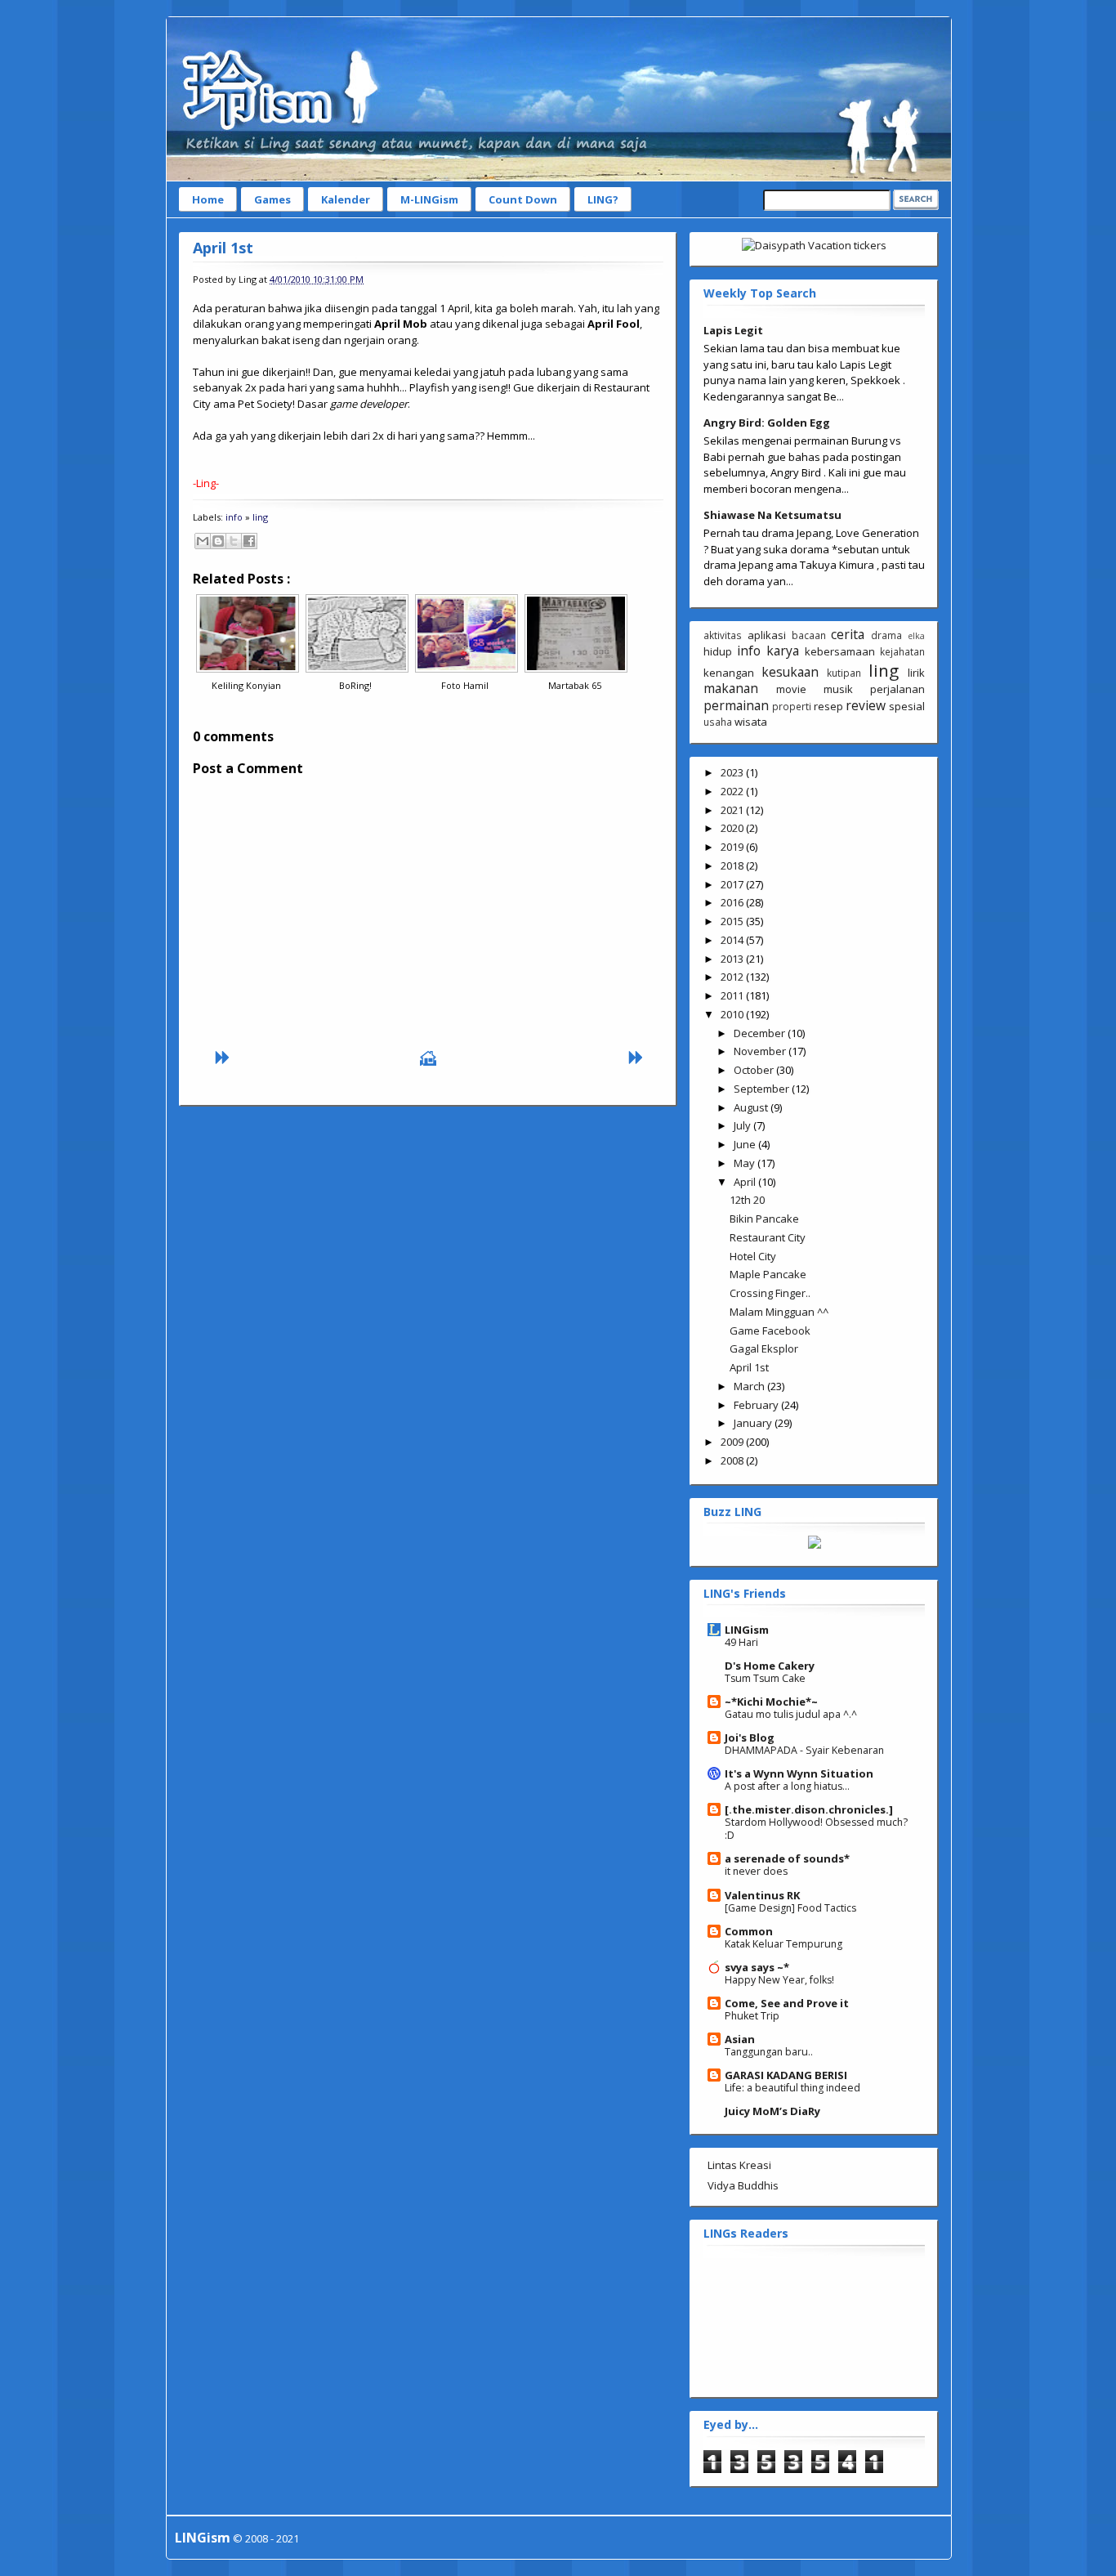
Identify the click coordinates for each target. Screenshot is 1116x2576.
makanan (731, 688)
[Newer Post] (221, 1062)
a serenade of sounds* (787, 1858)
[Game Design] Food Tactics (790, 1908)
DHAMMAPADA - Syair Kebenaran (804, 1750)
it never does (756, 1871)
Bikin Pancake (764, 1219)
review (866, 705)
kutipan (844, 673)
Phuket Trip (752, 2016)
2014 (733, 940)
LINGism (747, 1630)
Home (208, 199)
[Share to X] (234, 541)
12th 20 (747, 1200)
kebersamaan (840, 651)
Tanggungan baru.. (769, 2052)
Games (272, 199)
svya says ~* (757, 1967)
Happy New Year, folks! (779, 1980)
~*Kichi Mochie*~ (771, 1702)
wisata (751, 722)
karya (783, 651)
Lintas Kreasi (739, 2165)
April (746, 1182)
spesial (907, 706)
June (746, 1144)
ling (260, 517)
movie (791, 689)
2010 (733, 1014)
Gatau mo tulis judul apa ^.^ (791, 1714)
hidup (718, 651)
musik (838, 689)
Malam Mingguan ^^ (779, 1312)
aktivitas (723, 635)
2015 (733, 921)
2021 (733, 810)
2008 (733, 1460)
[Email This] (203, 541)
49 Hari (741, 1642)
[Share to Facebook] (249, 541)
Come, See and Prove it (787, 2003)
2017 (733, 884)
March (750, 1386)
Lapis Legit (733, 330)
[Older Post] (635, 1062)
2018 (733, 865)
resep (828, 706)
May (745, 1163)
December (761, 1033)
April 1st (223, 248)
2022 (733, 791)
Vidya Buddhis (743, 2185)
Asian (740, 2039)
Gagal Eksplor (764, 1348)
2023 (733, 772)
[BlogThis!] (218, 541)
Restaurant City (768, 1237)
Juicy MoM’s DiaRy (772, 2111)
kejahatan (902, 651)
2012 (733, 977)
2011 (733, 995)
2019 (733, 847)
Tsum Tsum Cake (765, 1678)
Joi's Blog (750, 1737)
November (761, 1051)
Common (749, 1931)
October (755, 1070)
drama (886, 635)
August (752, 1107)
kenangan (729, 673)
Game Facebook (770, 1330)
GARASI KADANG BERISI (786, 2075)
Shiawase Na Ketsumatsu (772, 515)
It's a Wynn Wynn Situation (799, 1773)
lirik (916, 673)
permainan (736, 705)
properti (792, 706)
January (754, 1423)
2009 (733, 1442)
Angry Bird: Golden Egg (767, 423)
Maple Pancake (768, 1274)
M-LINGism (429, 199)
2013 (733, 959)
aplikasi (767, 635)
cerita (848, 634)
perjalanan (897, 689)
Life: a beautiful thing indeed (792, 2088)
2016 (733, 902)
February (757, 1405)
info (234, 517)
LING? (603, 199)
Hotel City (753, 1256)
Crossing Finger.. (770, 1293)
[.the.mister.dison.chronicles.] (809, 1809)
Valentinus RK (762, 1895)
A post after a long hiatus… (787, 1786)
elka (916, 636)
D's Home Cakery (770, 1666)
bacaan (809, 635)
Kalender (346, 199)
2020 (733, 828)
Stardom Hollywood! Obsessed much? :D (816, 1829)
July (743, 1125)
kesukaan (790, 672)
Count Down (523, 199)
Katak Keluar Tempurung (783, 1944)
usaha (718, 722)
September (763, 1089)
